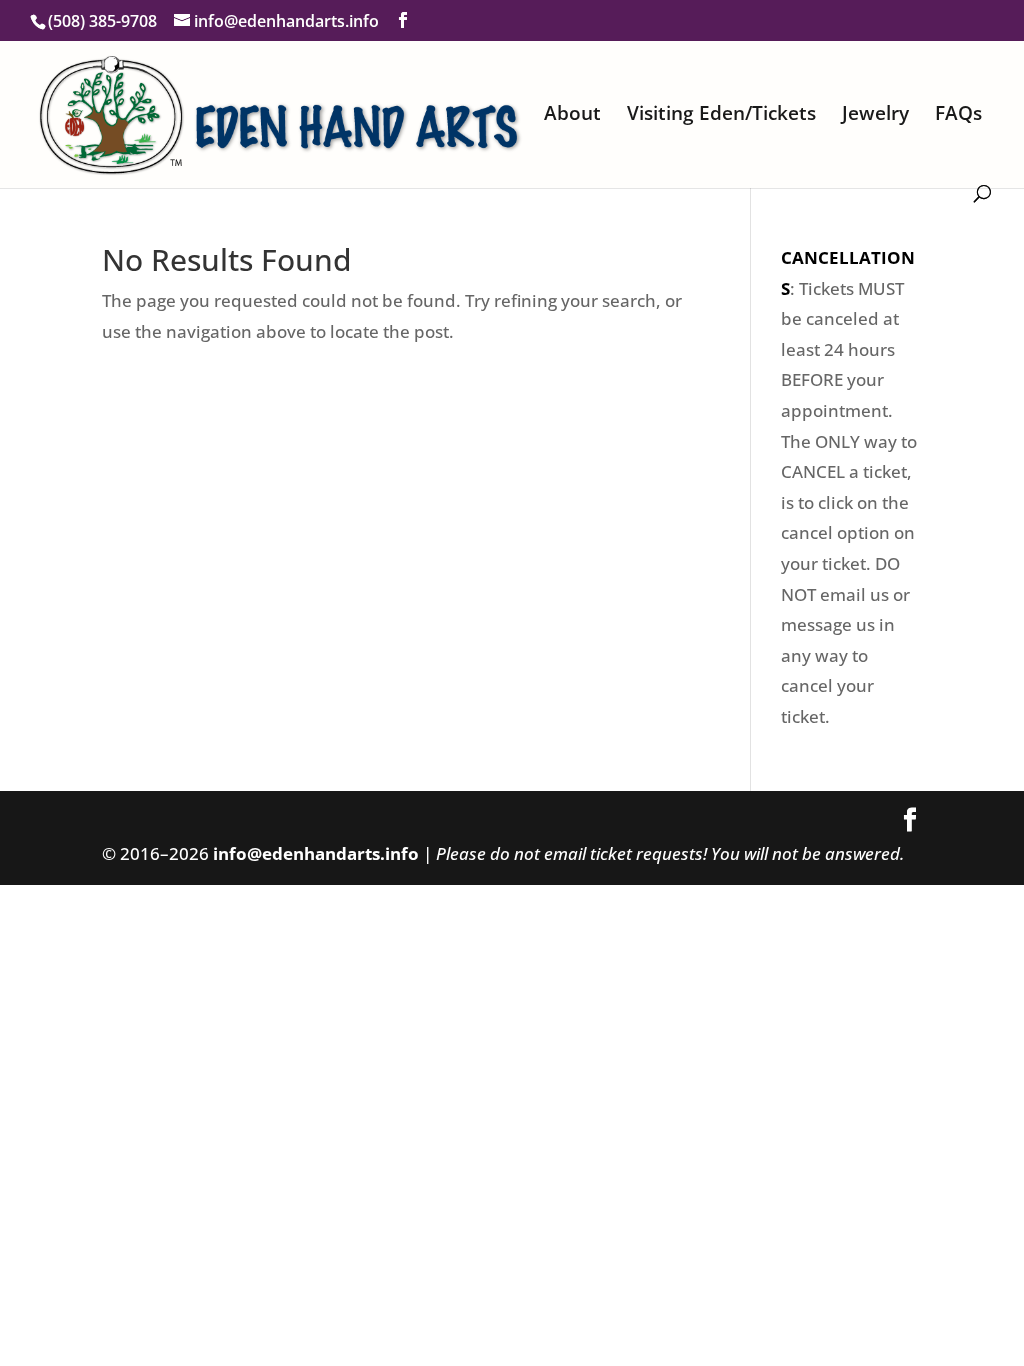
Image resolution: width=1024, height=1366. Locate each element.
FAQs (958, 116)
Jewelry (875, 116)
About (572, 116)
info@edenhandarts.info (316, 853)
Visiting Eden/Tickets (721, 116)
